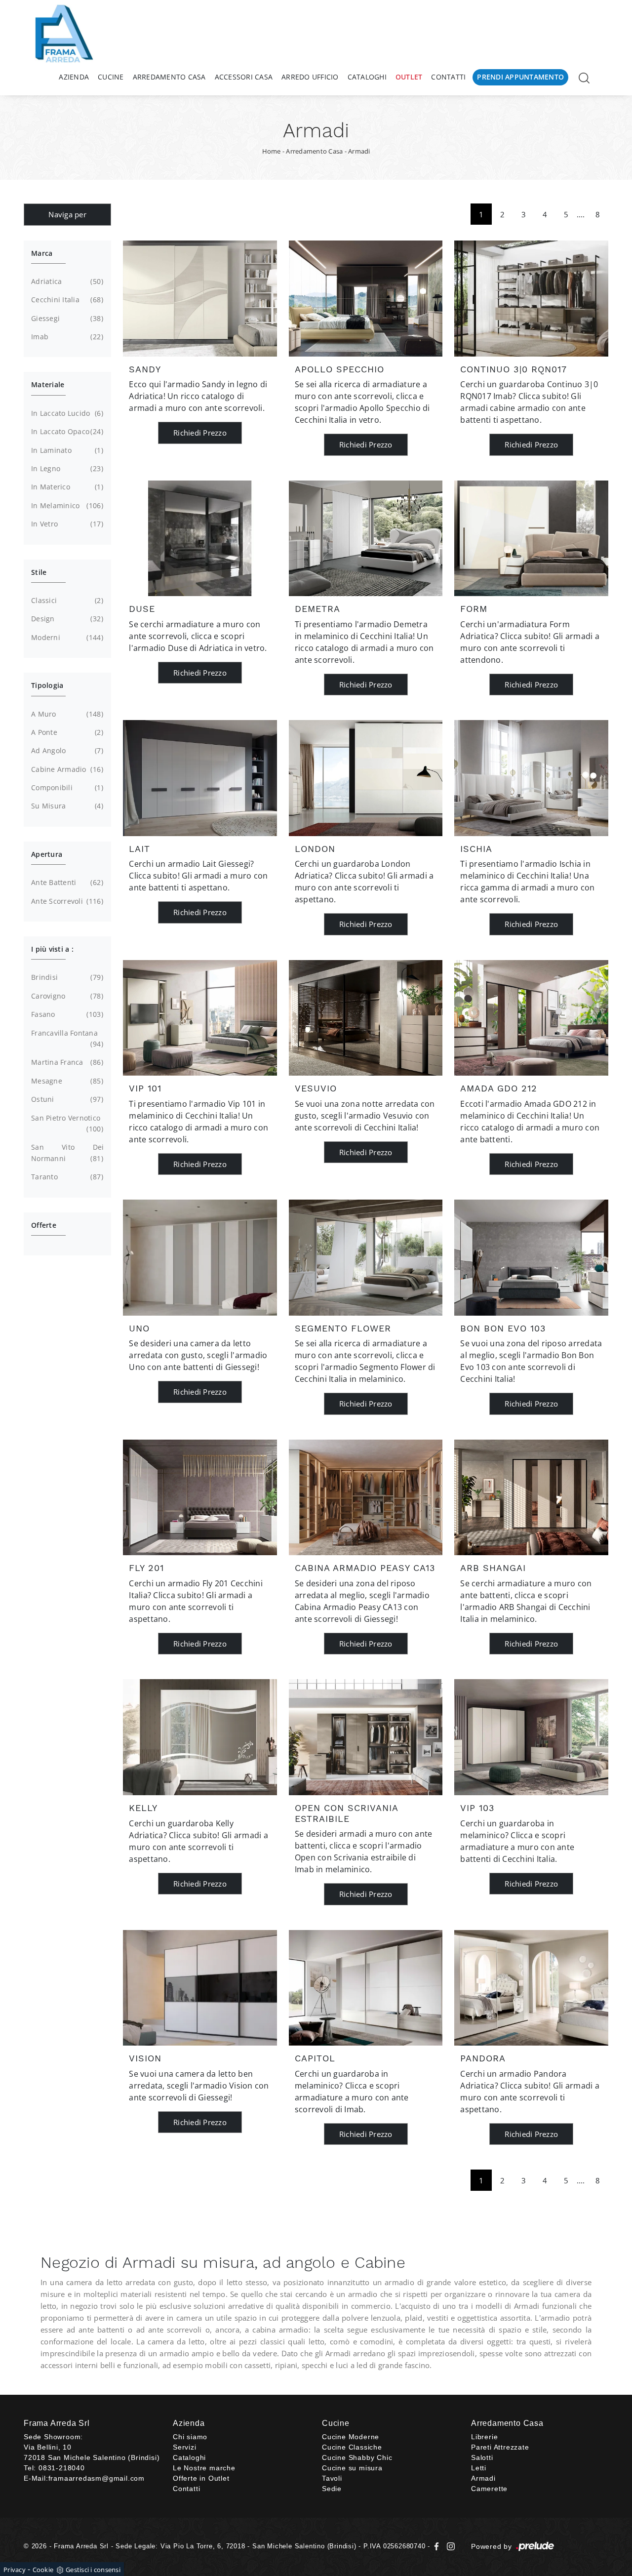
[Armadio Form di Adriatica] (531, 538)
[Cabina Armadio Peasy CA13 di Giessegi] (366, 1497)
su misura (66, 806)
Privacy (15, 2570)
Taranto (66, 1177)
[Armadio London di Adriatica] (366, 778)
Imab (66, 337)
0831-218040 (62, 2468)
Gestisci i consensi (93, 2570)
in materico (66, 487)
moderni (66, 637)
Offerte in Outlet (201, 2478)
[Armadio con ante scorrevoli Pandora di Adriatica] (531, 1988)
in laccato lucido (66, 413)
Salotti (482, 2457)
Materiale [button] (48, 384)
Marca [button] (42, 253)
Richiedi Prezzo (200, 433)
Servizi (185, 2447)
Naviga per (67, 214)
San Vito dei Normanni (67, 1152)
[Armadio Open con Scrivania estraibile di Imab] (366, 1737)
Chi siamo (190, 2437)
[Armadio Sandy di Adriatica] (200, 298)
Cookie (43, 2570)
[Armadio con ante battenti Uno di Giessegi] (200, 1257)
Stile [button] (39, 572)
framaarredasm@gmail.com (97, 2478)
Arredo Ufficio (310, 77)
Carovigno (66, 996)
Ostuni (66, 1099)
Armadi (359, 151)
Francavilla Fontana (66, 1038)
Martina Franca (66, 1062)
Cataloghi (367, 77)
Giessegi (66, 318)
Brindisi (66, 977)
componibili (66, 787)
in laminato (66, 450)
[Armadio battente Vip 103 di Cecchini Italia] (531, 1737)
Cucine (111, 77)
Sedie (332, 2489)
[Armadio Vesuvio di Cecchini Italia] (366, 1018)
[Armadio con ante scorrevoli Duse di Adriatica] (200, 538)
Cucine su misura (352, 2468)
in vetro (66, 524)
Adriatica (66, 281)
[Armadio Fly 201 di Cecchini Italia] (200, 1497)
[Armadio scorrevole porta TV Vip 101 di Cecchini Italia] (200, 1018)
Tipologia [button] (47, 685)
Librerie (484, 2437)
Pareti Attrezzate (500, 2447)
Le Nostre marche (204, 2468)
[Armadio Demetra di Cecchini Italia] (366, 538)
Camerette (489, 2489)
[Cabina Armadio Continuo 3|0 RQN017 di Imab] (531, 298)
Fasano (66, 1014)
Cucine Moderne (351, 2437)
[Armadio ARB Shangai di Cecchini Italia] (531, 1497)
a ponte (66, 732)
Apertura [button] (47, 854)
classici (66, 600)
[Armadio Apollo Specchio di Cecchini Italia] (366, 298)
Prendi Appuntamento (520, 77)
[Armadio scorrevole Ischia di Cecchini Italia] (531, 778)
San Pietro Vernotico (66, 1123)
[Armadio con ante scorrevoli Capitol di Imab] (366, 1988)
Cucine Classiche (352, 2447)
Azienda (74, 77)
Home (272, 151)
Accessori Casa (244, 77)
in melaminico (66, 505)
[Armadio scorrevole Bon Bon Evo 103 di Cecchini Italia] (531, 1257)
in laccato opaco (66, 431)
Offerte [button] (44, 1225)
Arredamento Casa (169, 77)
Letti (479, 2468)
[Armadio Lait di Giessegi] (200, 778)
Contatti (448, 77)
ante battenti (66, 882)
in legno (66, 468)
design (66, 619)
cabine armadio (66, 769)
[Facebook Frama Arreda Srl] (438, 2546)
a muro (66, 714)
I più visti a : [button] (52, 949)
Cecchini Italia (66, 300)
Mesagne (66, 1081)
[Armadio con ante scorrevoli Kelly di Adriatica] (200, 1737)
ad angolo (66, 750)
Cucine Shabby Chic (357, 2457)
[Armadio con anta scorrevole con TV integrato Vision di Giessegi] (200, 1988)
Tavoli (332, 2478)
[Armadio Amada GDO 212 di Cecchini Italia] (531, 1018)
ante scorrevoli (66, 901)
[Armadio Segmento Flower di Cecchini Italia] (366, 1257)
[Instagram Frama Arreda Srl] (449, 2546)
